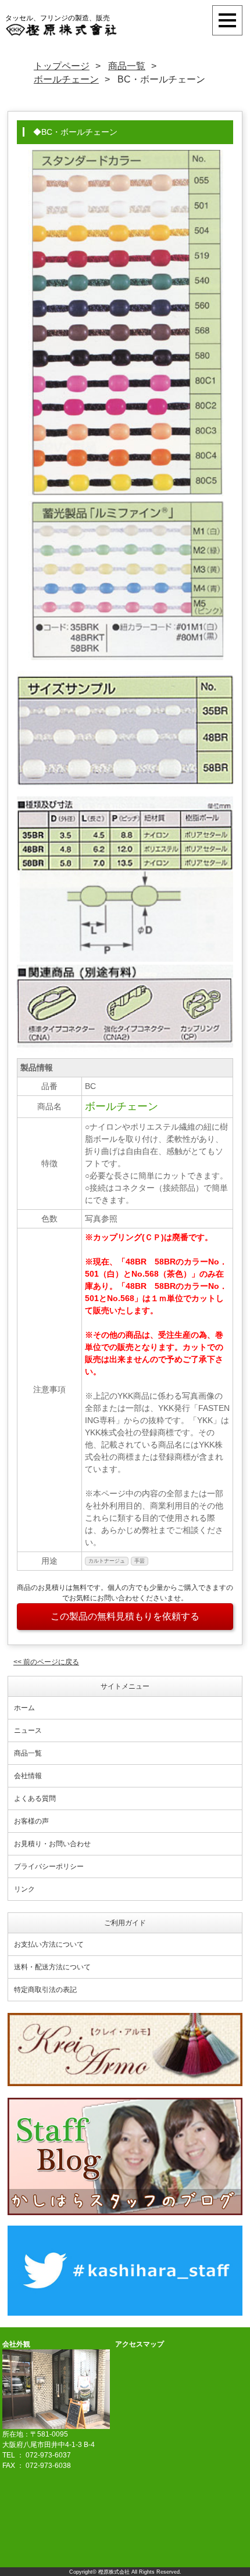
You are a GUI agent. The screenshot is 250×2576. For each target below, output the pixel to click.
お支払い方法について (49, 1944)
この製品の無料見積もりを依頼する (125, 1616)
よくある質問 (35, 1798)
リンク (24, 1889)
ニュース (28, 1731)
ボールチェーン (66, 79)
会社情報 (28, 1776)
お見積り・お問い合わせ (52, 1844)
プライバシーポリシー (49, 1866)
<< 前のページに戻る (46, 1662)
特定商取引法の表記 (45, 1990)
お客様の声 (31, 1821)
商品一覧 (127, 66)
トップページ (62, 66)
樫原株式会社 (114, 2572)
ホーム (24, 1708)
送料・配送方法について (52, 1967)
